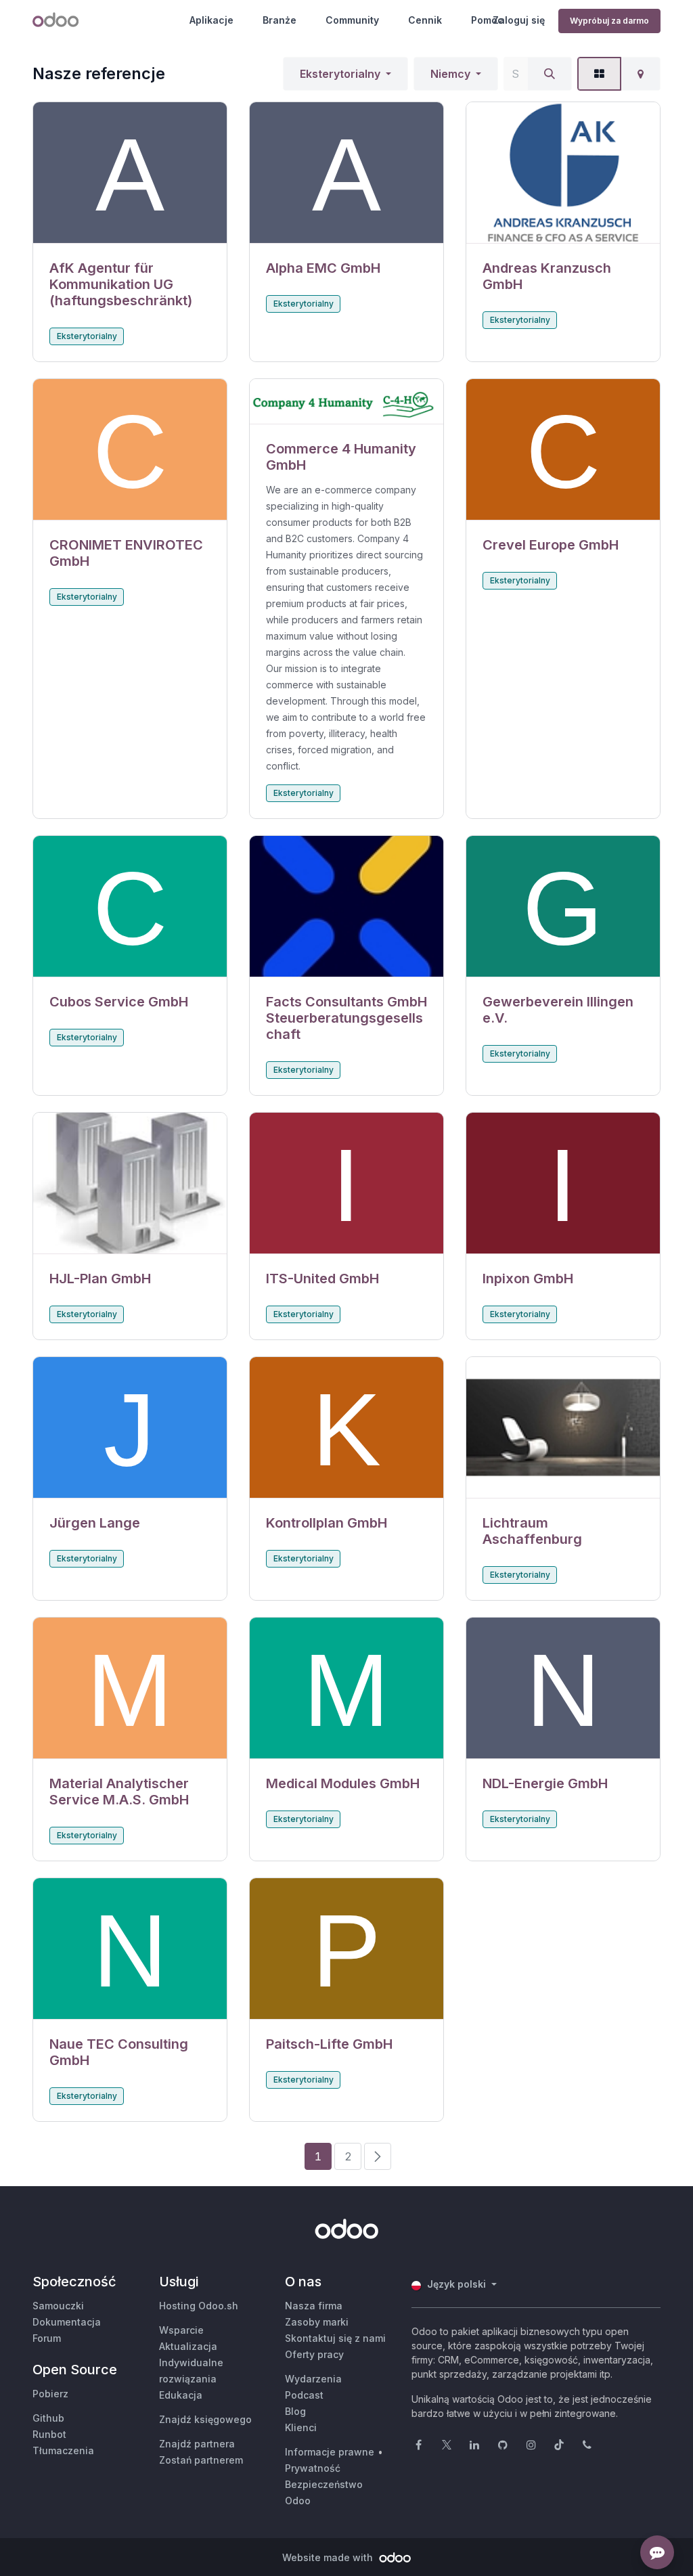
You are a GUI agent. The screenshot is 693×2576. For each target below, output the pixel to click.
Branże (280, 20)
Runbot (49, 2434)
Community (352, 20)
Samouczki (58, 2306)
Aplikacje (211, 20)
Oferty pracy (314, 2354)
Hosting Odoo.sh (199, 2306)
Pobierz (50, 2394)
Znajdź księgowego (205, 2419)
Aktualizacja (188, 2346)
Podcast (304, 2395)
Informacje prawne (330, 2452)
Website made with (329, 2557)
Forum (47, 2338)
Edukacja (181, 2395)
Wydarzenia (313, 2379)
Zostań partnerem (201, 2460)
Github (48, 2418)
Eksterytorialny (340, 74)
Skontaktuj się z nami (335, 2338)
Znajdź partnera (197, 2444)
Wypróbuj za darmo (609, 21)
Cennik (425, 20)
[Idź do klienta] (130, 173)
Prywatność (313, 2468)
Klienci (301, 2427)
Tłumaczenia (63, 2450)
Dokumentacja (67, 2322)
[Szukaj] (550, 74)
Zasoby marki (317, 2322)
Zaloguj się (519, 20)
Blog (295, 2411)
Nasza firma (314, 2306)
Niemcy (450, 74)
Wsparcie (181, 2330)
